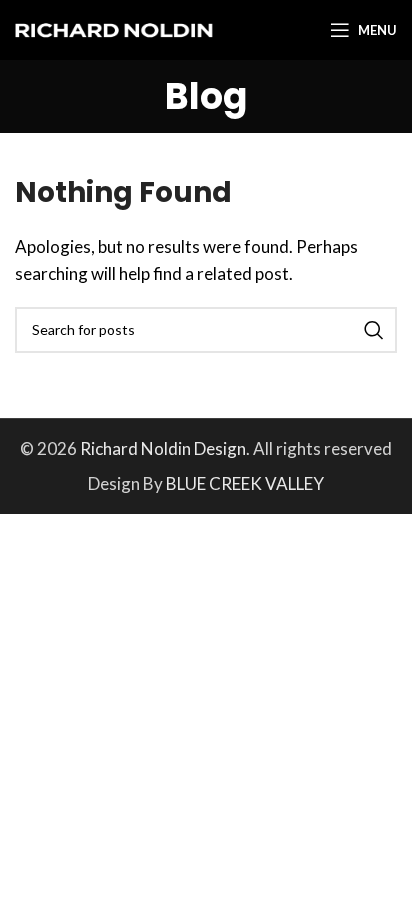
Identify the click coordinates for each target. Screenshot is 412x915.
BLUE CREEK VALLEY (245, 483)
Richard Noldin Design (163, 448)
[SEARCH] (374, 330)
